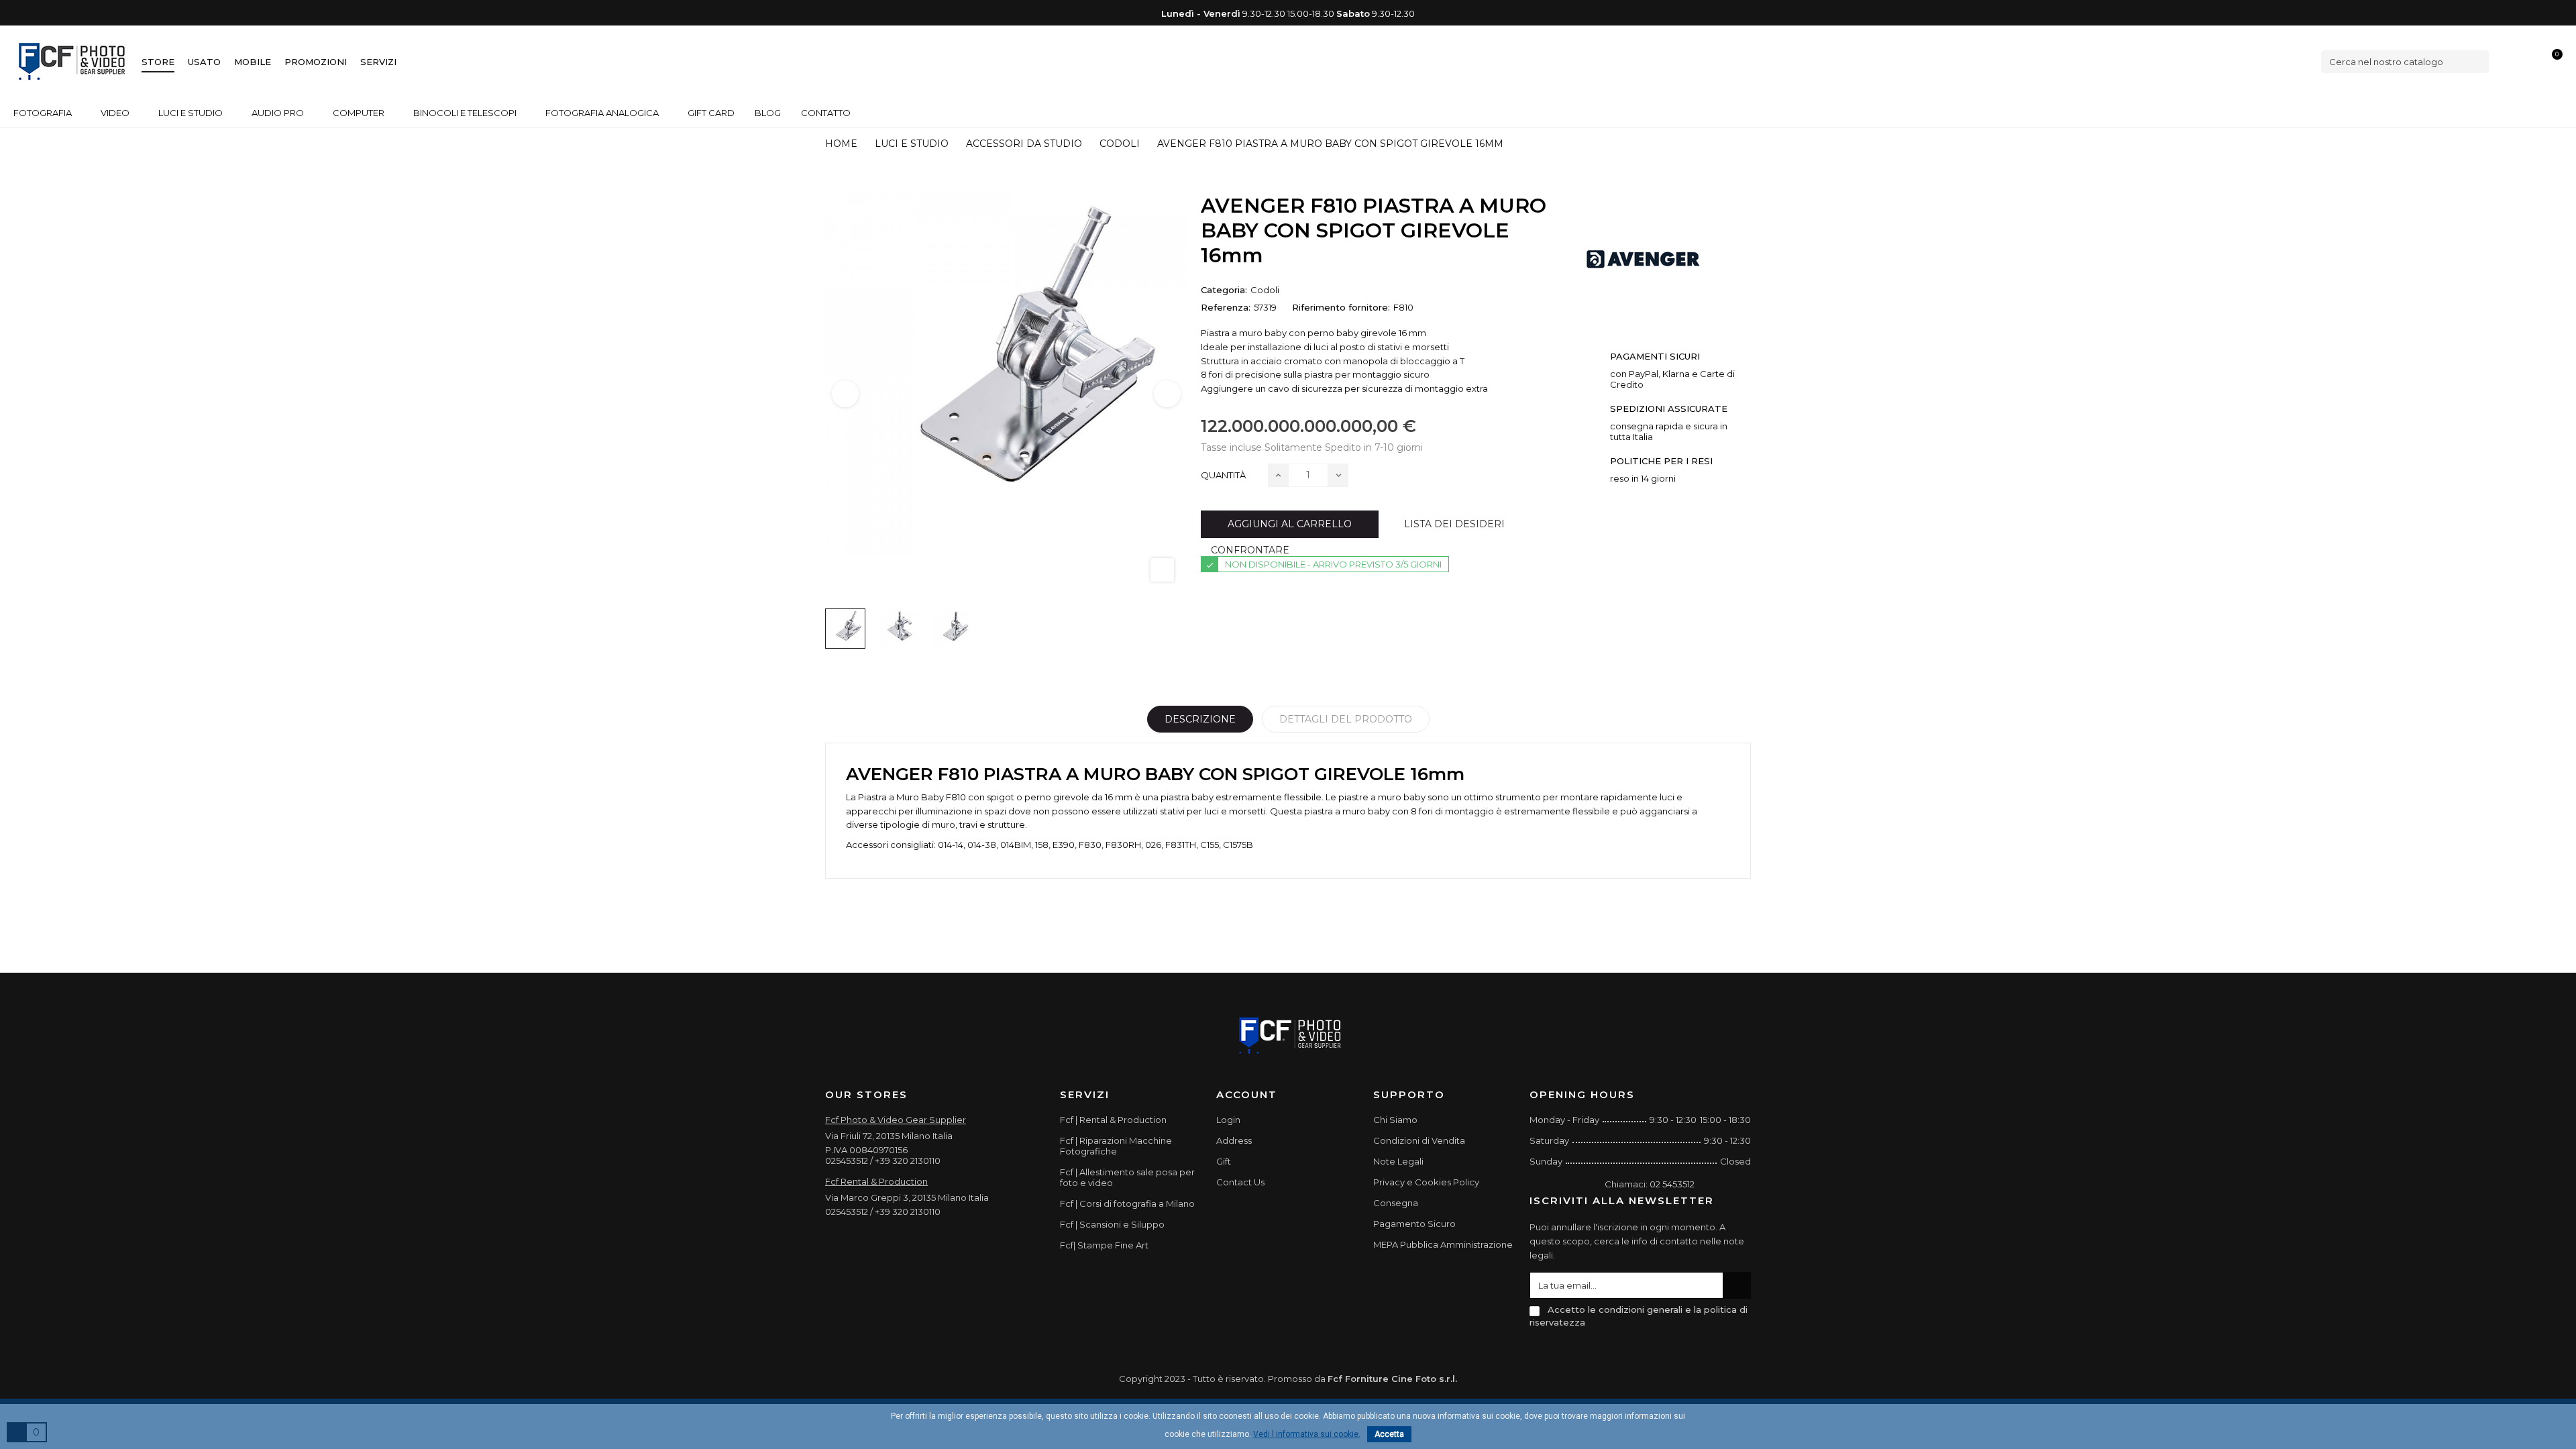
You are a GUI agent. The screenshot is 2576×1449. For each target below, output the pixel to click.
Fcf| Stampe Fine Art (1104, 1245)
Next (1167, 394)
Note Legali (1398, 1161)
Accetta (1389, 1434)
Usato (204, 62)
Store (158, 62)
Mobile (253, 62)
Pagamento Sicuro (1414, 1224)
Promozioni (316, 62)
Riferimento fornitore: (1341, 307)
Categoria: (1224, 290)
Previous (845, 394)
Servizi (378, 62)
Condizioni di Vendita (1419, 1140)
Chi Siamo (1395, 1120)
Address (1234, 1140)
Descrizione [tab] (1200, 719)
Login (1228, 1120)
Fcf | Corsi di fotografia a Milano (1127, 1203)
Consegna (1396, 1203)
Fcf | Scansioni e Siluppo (1112, 1224)
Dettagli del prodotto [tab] (1346, 719)
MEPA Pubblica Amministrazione (1443, 1244)
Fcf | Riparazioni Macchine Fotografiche (1116, 1146)
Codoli (1265, 290)
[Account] (2530, 61)
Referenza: (1226, 307)
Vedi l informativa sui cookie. (1307, 1434)
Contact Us (1240, 1182)
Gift (1224, 1161)
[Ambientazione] (2507, 61)
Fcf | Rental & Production (1113, 1120)
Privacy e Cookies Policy (1426, 1182)
